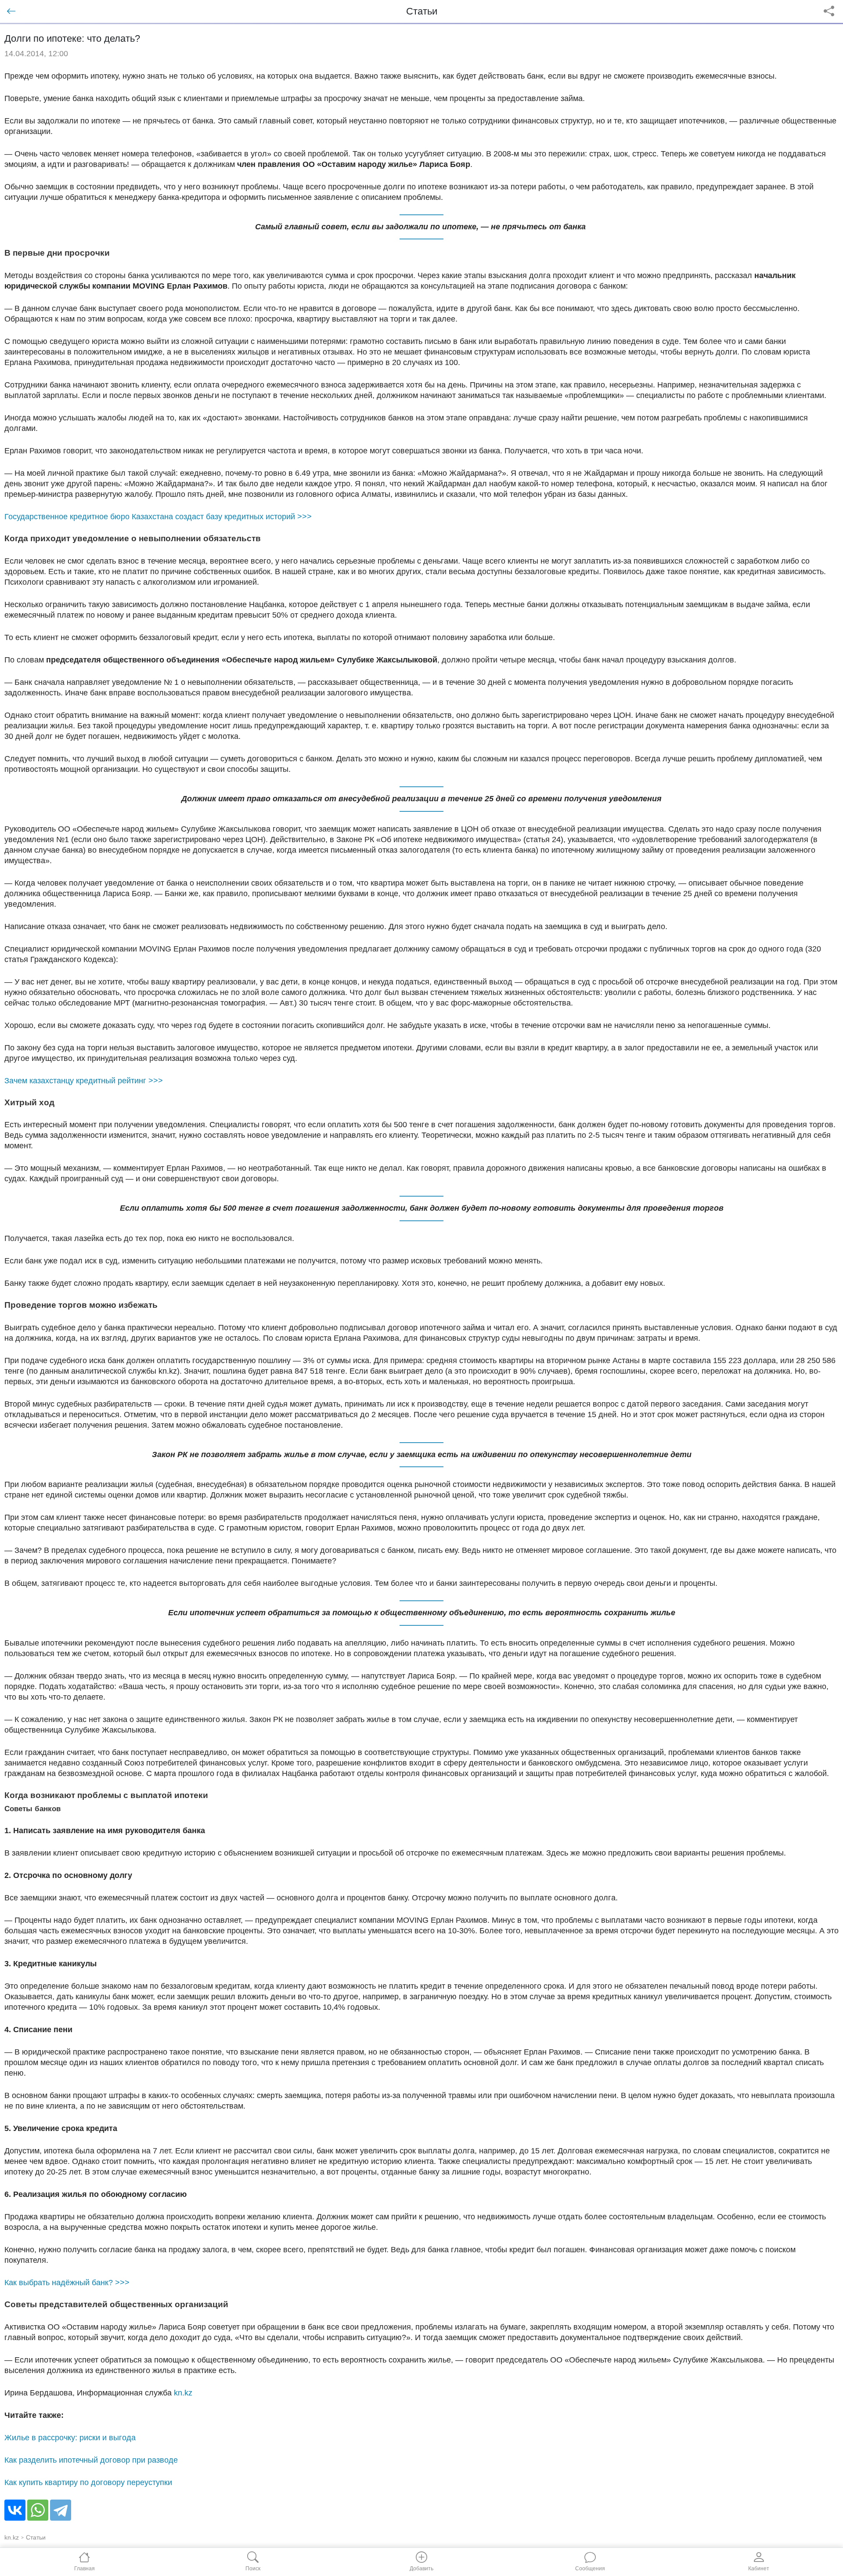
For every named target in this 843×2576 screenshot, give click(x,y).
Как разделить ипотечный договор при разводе (91, 2460)
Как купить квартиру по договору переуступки (88, 2482)
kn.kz (183, 2393)
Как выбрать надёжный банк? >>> (67, 2283)
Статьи (36, 2537)
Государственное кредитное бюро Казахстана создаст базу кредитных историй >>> (158, 517)
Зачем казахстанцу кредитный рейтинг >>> (84, 1081)
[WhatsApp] (38, 2510)
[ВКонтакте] (15, 2510)
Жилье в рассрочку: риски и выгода (70, 2438)
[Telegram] (61, 2510)
